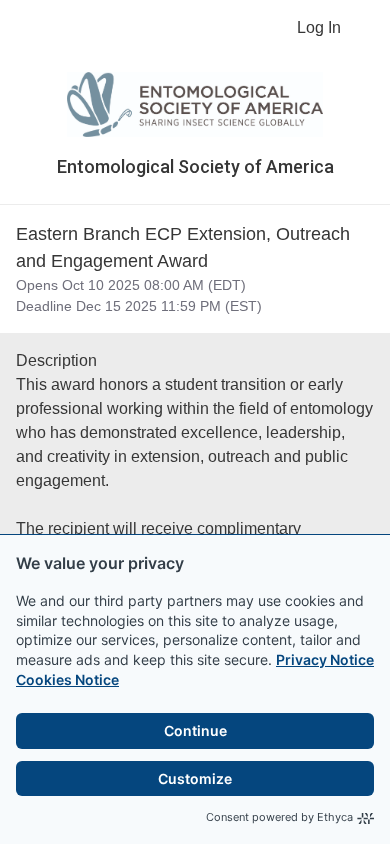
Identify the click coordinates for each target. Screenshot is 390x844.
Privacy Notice (325, 659)
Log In (319, 27)
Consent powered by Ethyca (279, 817)
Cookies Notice (67, 679)
